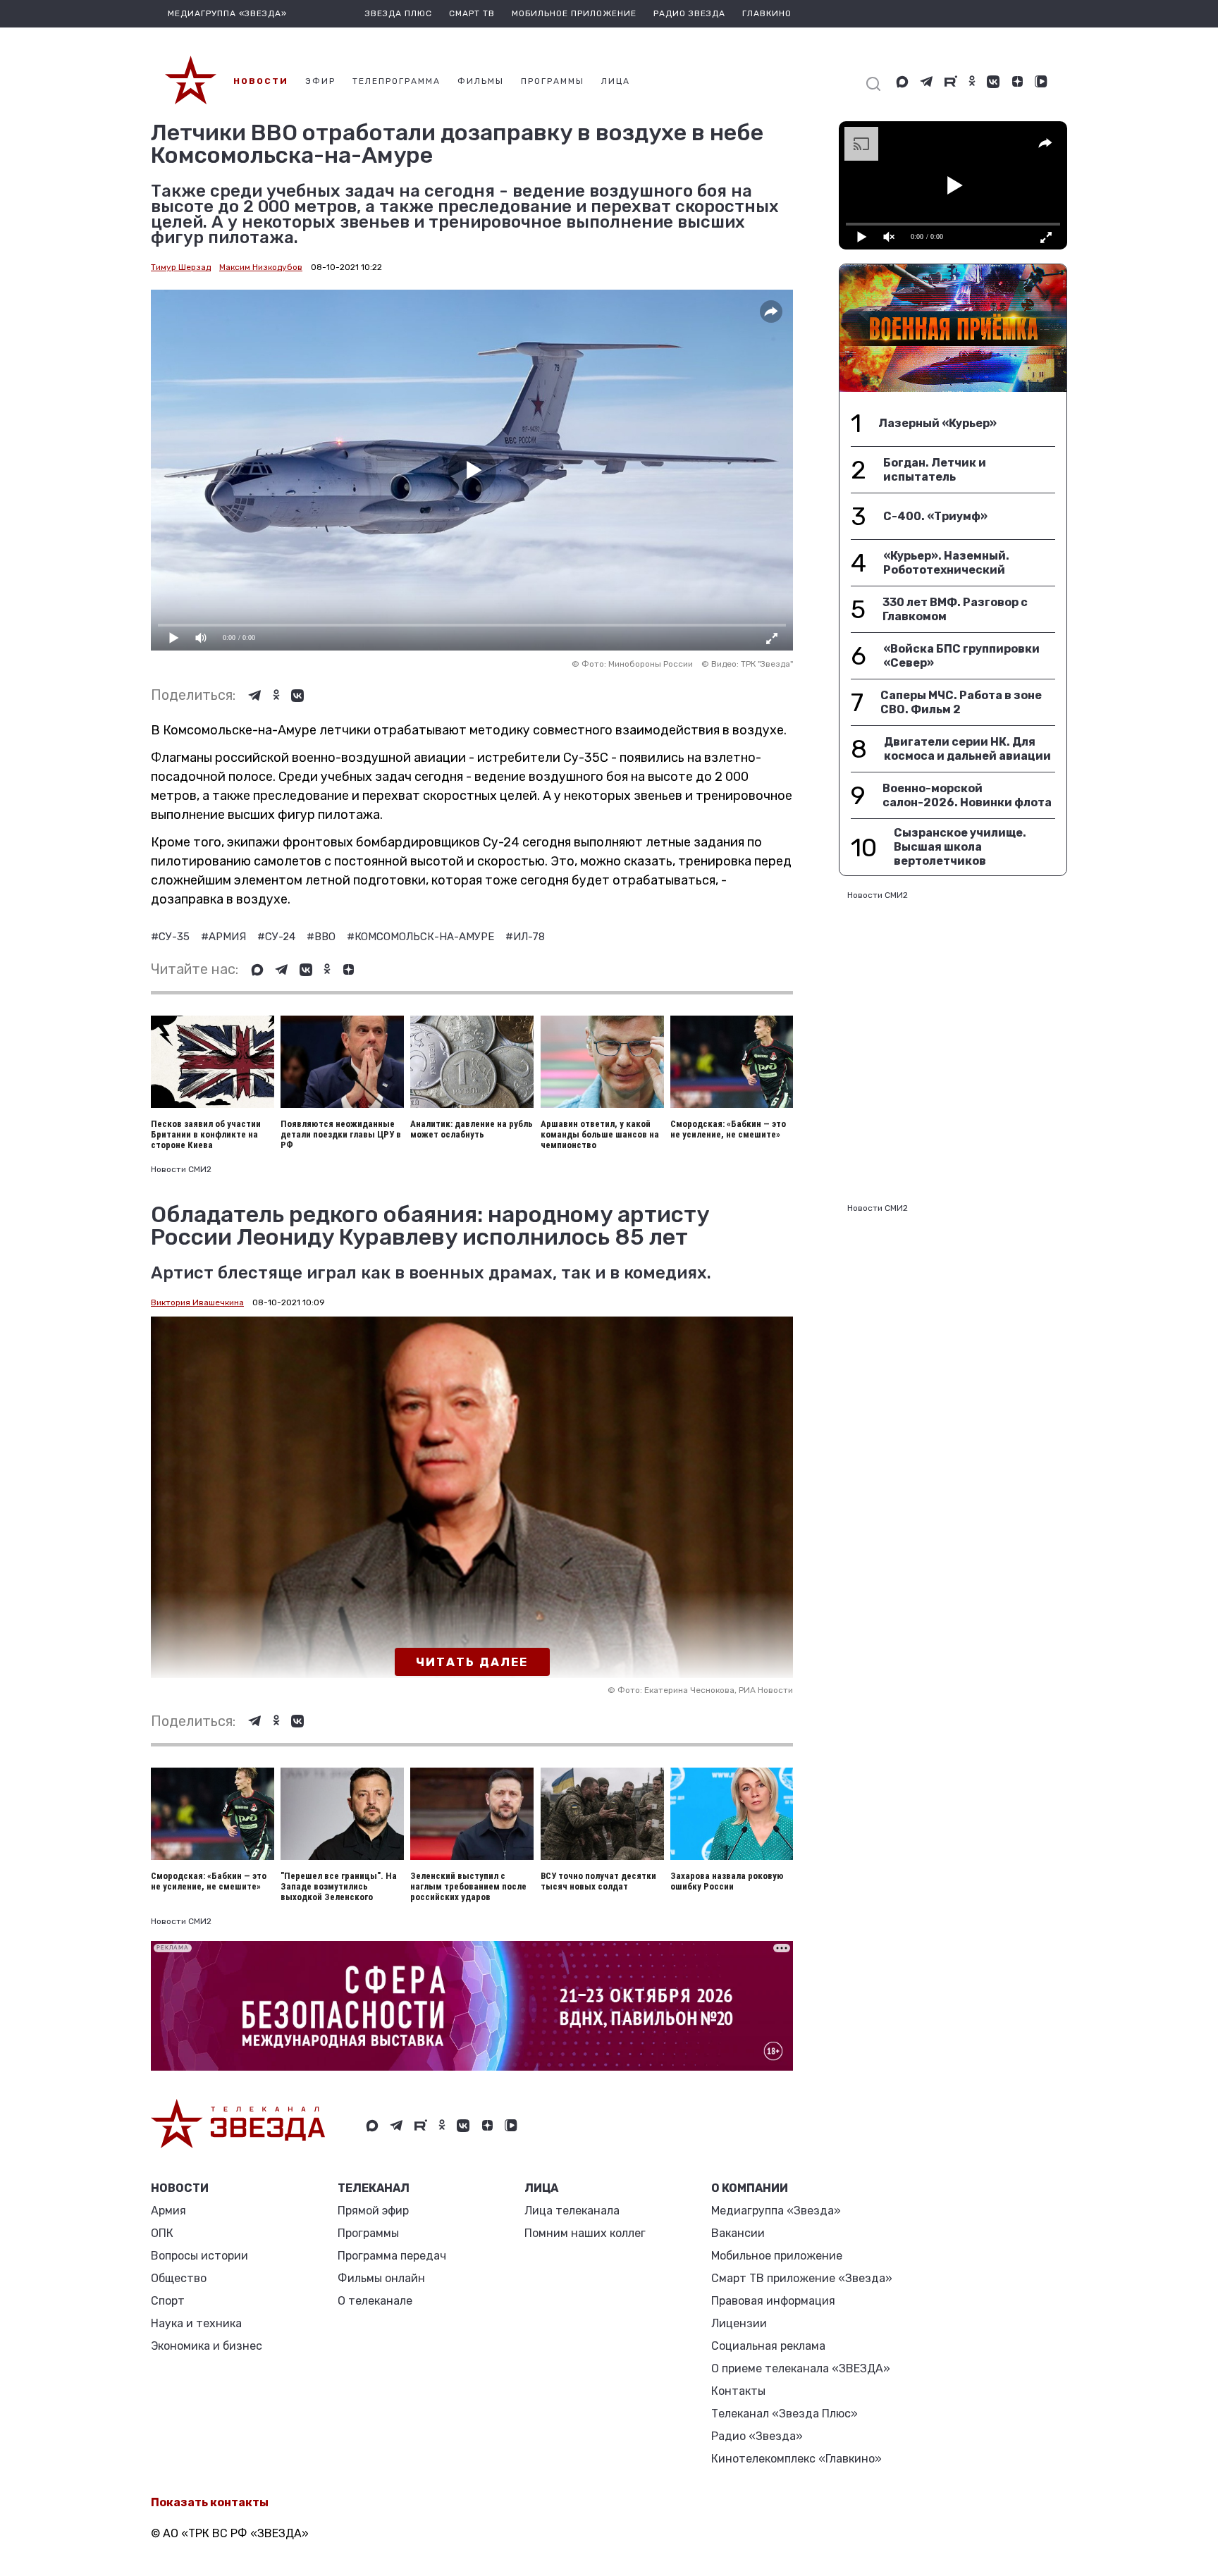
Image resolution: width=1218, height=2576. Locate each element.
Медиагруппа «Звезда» (776, 2211)
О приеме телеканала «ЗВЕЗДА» (801, 2368)
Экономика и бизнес (207, 2346)
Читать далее (472, 1662)
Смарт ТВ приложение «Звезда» (802, 2278)
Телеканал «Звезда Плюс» (785, 2414)
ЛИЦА (541, 2188)
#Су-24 (278, 937)
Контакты (738, 2391)
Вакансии (738, 2233)
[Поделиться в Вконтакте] (297, 696)
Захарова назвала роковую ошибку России (727, 1881)
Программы (368, 2233)
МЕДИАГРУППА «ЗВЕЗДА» (227, 13)
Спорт (168, 2301)
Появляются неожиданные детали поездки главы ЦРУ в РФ (341, 1134)
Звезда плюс (399, 13)
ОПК (162, 2233)
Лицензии (739, 2323)
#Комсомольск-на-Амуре (422, 937)
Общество (179, 2278)
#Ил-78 (525, 937)
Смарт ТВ (472, 13)
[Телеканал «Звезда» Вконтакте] (993, 82)
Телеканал (374, 2188)
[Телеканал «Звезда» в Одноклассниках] (972, 82)
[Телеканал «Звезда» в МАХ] (902, 82)
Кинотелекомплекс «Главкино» (796, 2459)
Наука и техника (196, 2323)
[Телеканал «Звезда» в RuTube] (951, 82)
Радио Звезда (689, 13)
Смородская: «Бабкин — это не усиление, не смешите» (728, 1129)
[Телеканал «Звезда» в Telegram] (927, 82)
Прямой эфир (373, 2211)
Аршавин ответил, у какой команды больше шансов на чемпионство (600, 1134)
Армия (168, 2211)
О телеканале (375, 2301)
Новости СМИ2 (181, 1169)
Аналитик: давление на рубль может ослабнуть (472, 1129)
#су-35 (172, 937)
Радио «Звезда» (757, 2436)
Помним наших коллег (585, 2233)
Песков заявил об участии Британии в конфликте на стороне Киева (206, 1134)
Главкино (767, 13)
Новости (180, 2188)
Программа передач (392, 2256)
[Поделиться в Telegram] (255, 696)
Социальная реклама (768, 2346)
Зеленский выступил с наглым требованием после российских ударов (468, 1886)
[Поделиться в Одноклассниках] (276, 696)
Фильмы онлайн (381, 2278)
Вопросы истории (199, 2256)
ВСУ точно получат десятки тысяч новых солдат (598, 1881)
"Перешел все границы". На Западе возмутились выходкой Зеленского (339, 1886)
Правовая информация (773, 2301)
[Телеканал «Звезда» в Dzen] (1017, 82)
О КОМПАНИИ (750, 2188)
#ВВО (322, 937)
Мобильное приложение (574, 13)
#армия (225, 937)
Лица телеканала (572, 2211)
